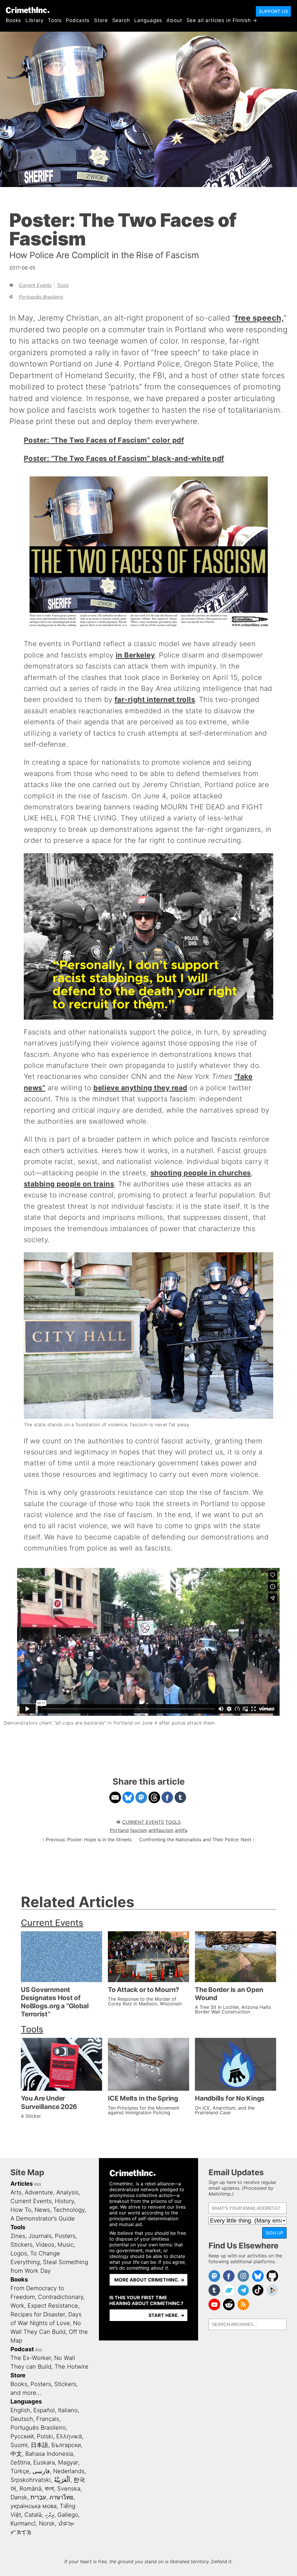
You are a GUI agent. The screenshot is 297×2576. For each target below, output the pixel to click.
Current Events (35, 285)
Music (66, 2245)
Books (13, 20)
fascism (139, 1830)
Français (48, 2419)
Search (121, 20)
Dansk (19, 2497)
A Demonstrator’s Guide (43, 2218)
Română (30, 2489)
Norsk (47, 2523)
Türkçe (20, 2471)
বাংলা (49, 2489)
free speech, (259, 318)
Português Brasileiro (41, 297)
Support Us (273, 11)
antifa (181, 1830)
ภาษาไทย (61, 2497)
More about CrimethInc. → (149, 2280)
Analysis (67, 2192)
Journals (40, 2236)
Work (17, 2306)
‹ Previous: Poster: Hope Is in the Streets (87, 1840)
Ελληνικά (69, 2436)
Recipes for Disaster (38, 2314)
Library (35, 20)
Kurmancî (23, 2523)
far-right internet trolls (155, 699)
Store (101, 20)
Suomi (19, 2445)
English (20, 2410)
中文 (16, 2454)
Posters (65, 2236)
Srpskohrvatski (31, 2480)
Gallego (68, 2515)
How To (21, 2210)
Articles (22, 2184)
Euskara (44, 2462)
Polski (45, 2436)
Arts (16, 2192)
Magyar (68, 2462)
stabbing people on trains (69, 1184)
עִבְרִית (38, 2497)
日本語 (39, 2445)
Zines (18, 2236)
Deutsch (22, 2419)
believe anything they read (140, 1088)
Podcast (22, 2349)
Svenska (69, 2489)
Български (66, 2445)
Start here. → (166, 2315)
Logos (19, 2253)
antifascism (161, 1830)
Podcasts (78, 20)
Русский (22, 2436)
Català (33, 2515)
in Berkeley (135, 655)
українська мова (33, 2506)
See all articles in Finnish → (222, 20)
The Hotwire (71, 2367)
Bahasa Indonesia (49, 2454)
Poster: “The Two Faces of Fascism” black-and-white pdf (124, 458)
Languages (148, 20)
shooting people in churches (201, 1173)
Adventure (39, 2192)
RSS (38, 2184)
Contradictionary (61, 2297)
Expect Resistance (53, 2306)
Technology (69, 2210)
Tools (55, 20)
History (64, 2201)
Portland (119, 1830)
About (174, 20)
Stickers (21, 2245)
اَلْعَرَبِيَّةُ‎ (62, 2480)
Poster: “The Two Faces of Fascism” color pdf (104, 440)
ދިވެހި (50, 2515)
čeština (20, 2462)
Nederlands (69, 2471)
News (42, 2210)
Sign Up (274, 2233)
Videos (45, 2245)
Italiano (68, 2410)
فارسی (41, 2471)
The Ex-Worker (31, 2358)
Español (44, 2410)
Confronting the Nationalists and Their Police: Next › (197, 1840)
